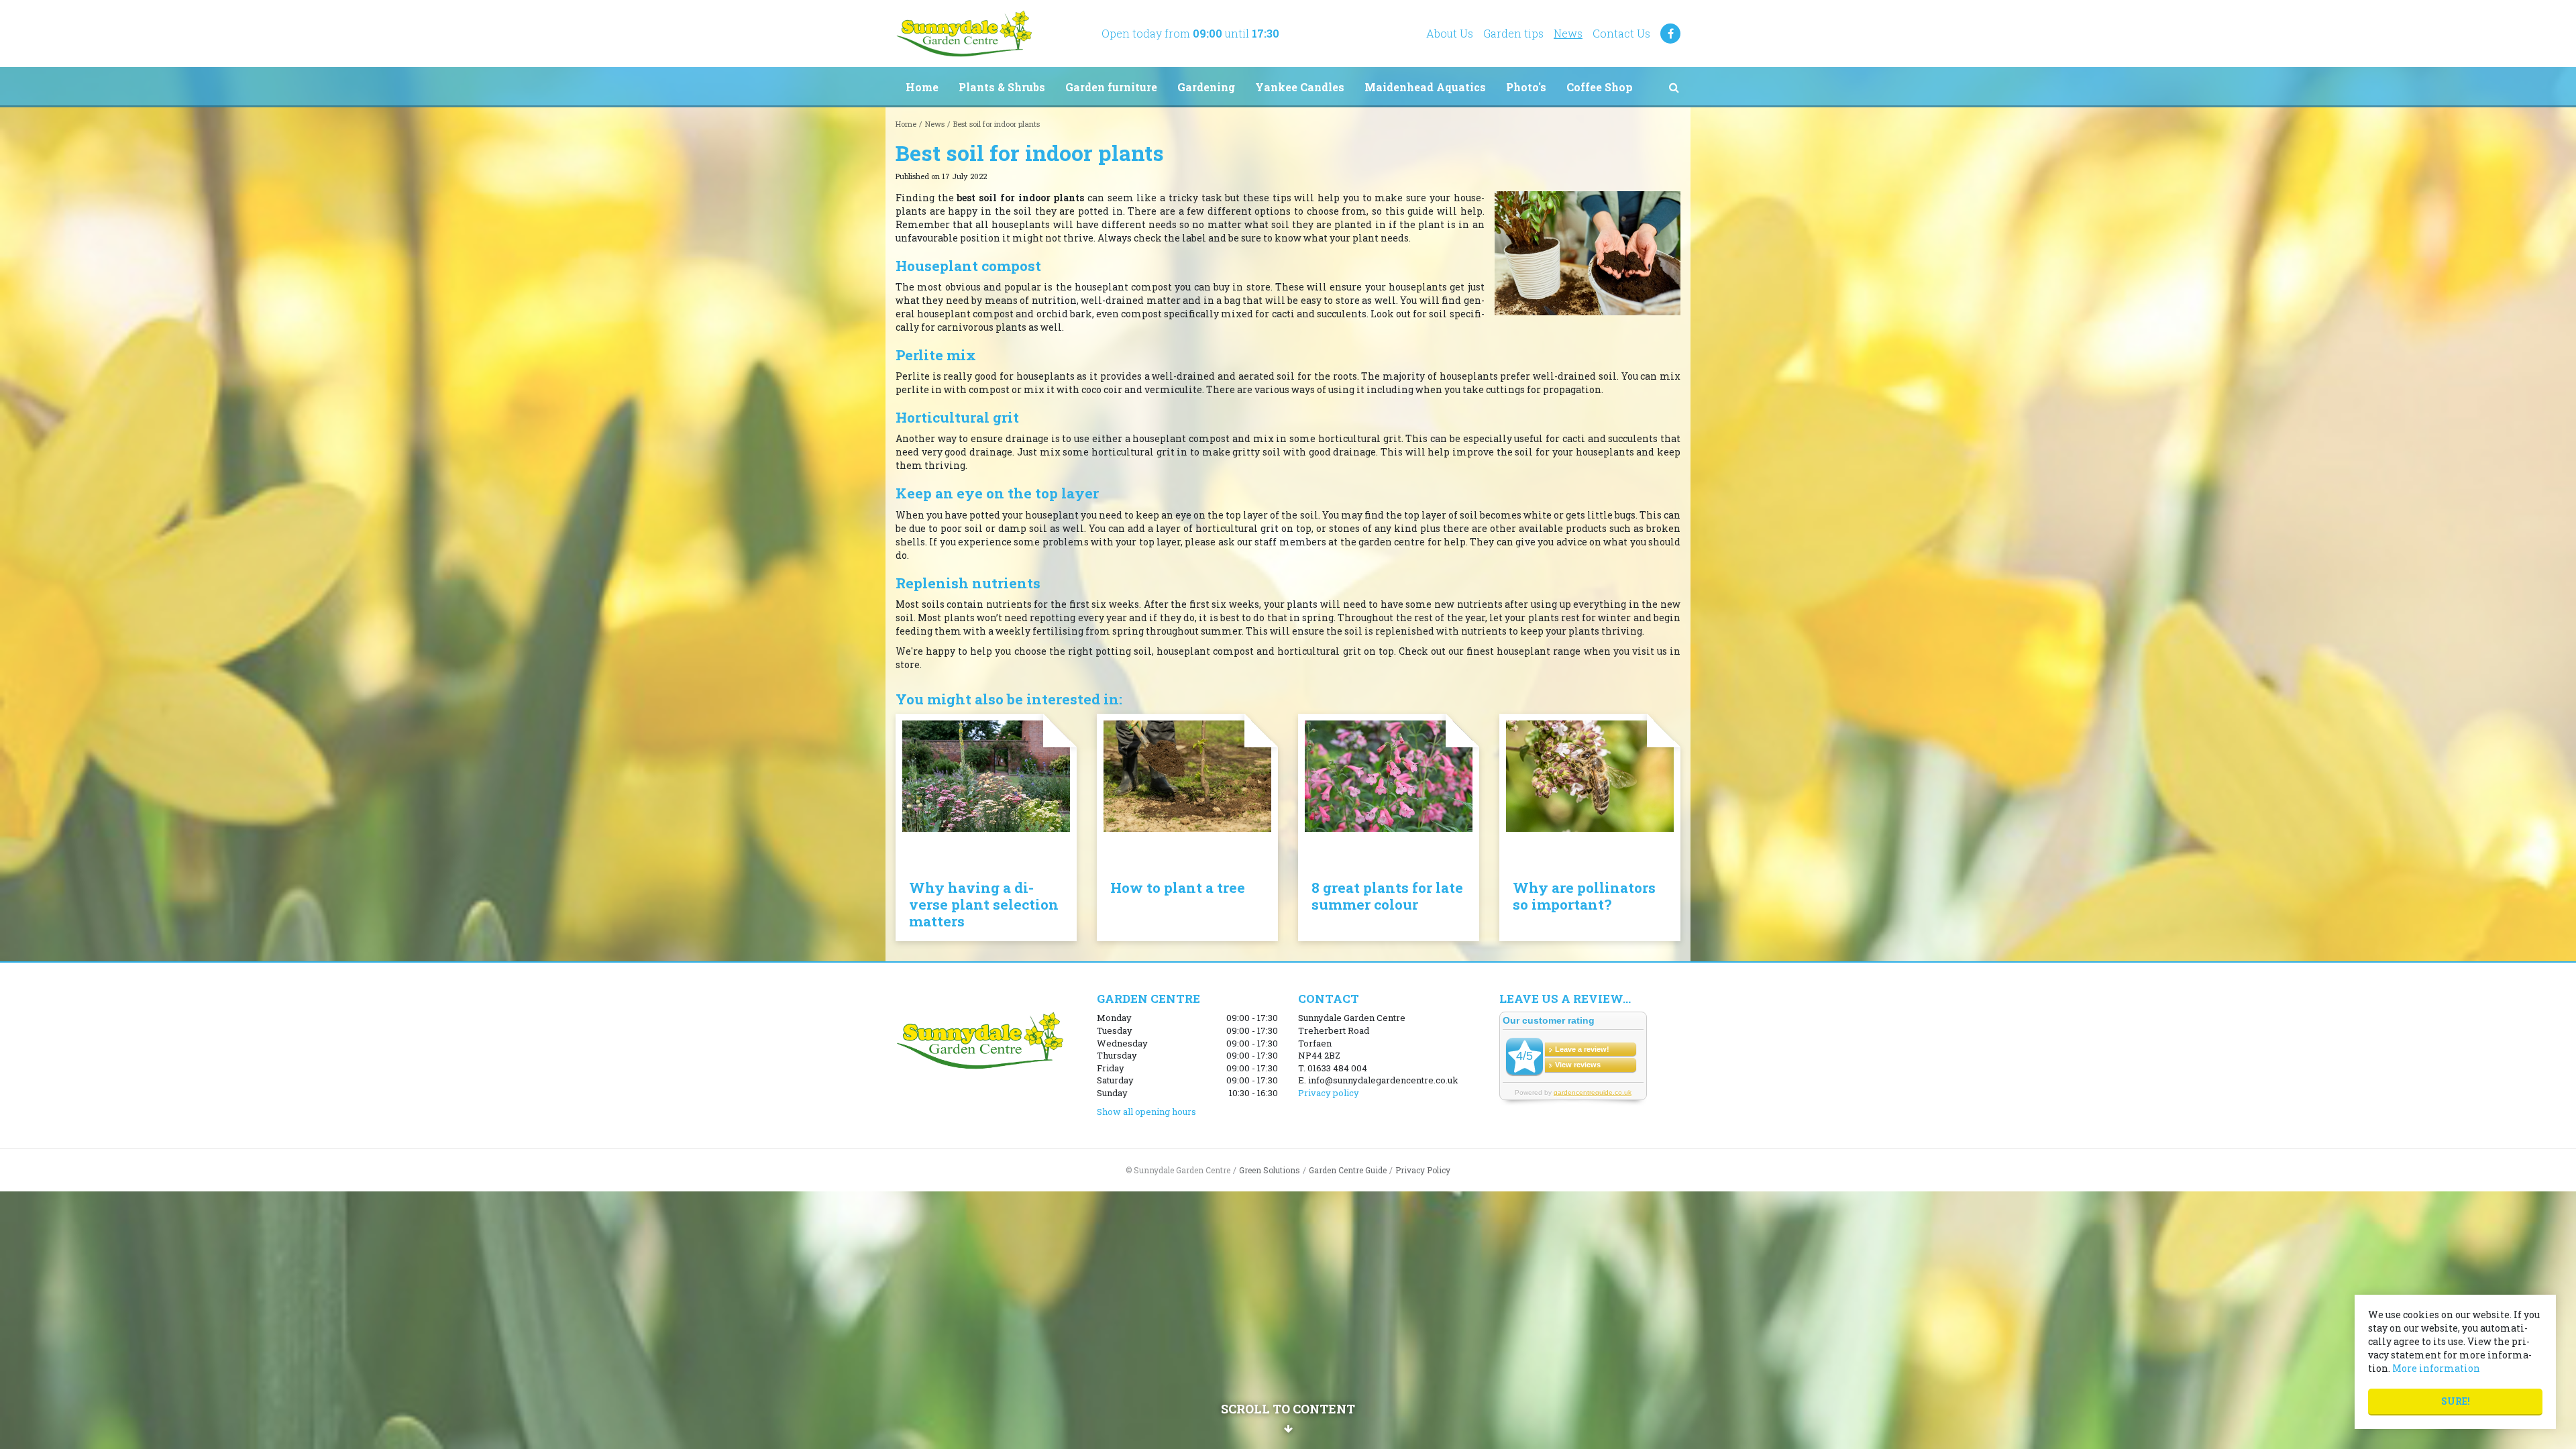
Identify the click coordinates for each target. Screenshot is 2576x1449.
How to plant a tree (1178, 888)
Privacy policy (1329, 1093)
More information (2436, 1368)
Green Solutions (1270, 1170)
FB (1670, 34)
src (1674, 87)
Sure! (2456, 1401)
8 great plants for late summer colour (1387, 896)
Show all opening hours (1146, 1112)
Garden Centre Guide (1348, 1170)
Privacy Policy (1423, 1170)
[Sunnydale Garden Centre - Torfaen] (964, 34)
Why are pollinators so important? (1584, 896)
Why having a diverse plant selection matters (984, 904)
